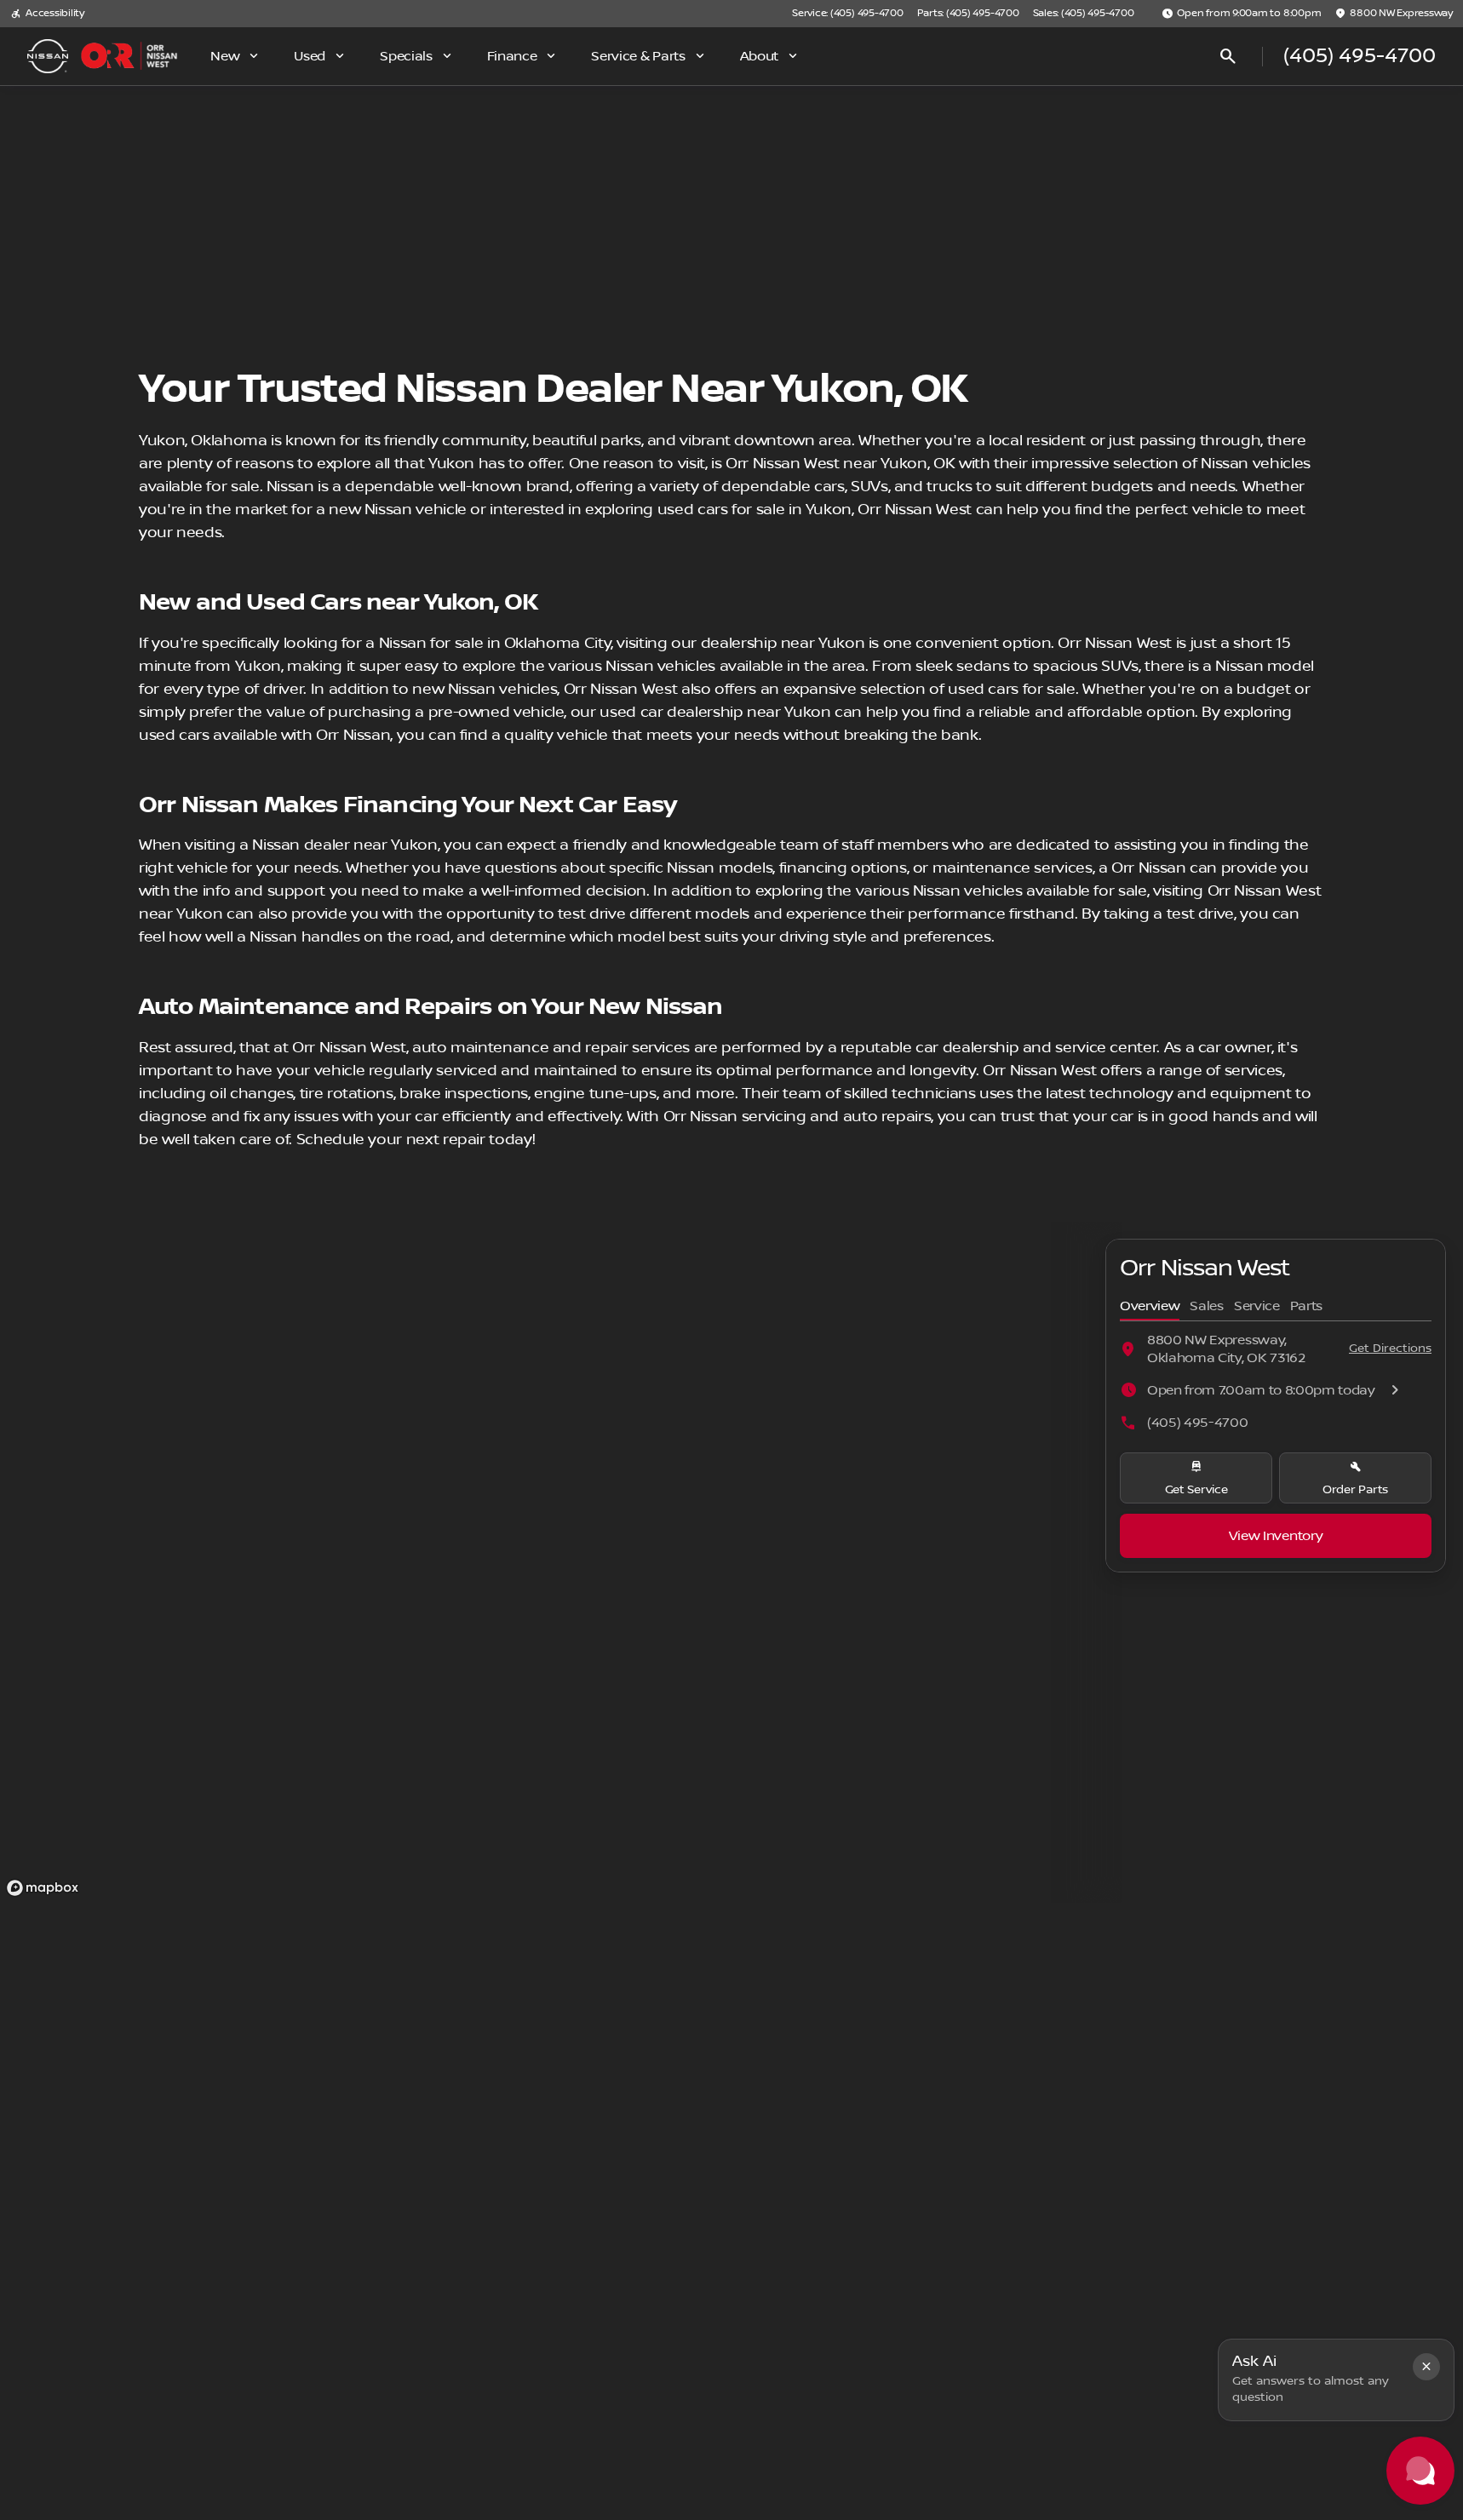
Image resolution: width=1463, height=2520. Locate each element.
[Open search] (1228, 56)
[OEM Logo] (48, 56)
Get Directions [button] (1390, 1349)
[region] (561, 1562)
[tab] (1150, 1307)
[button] (1426, 2367)
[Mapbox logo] (43, 1888)
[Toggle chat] (1420, 2471)
